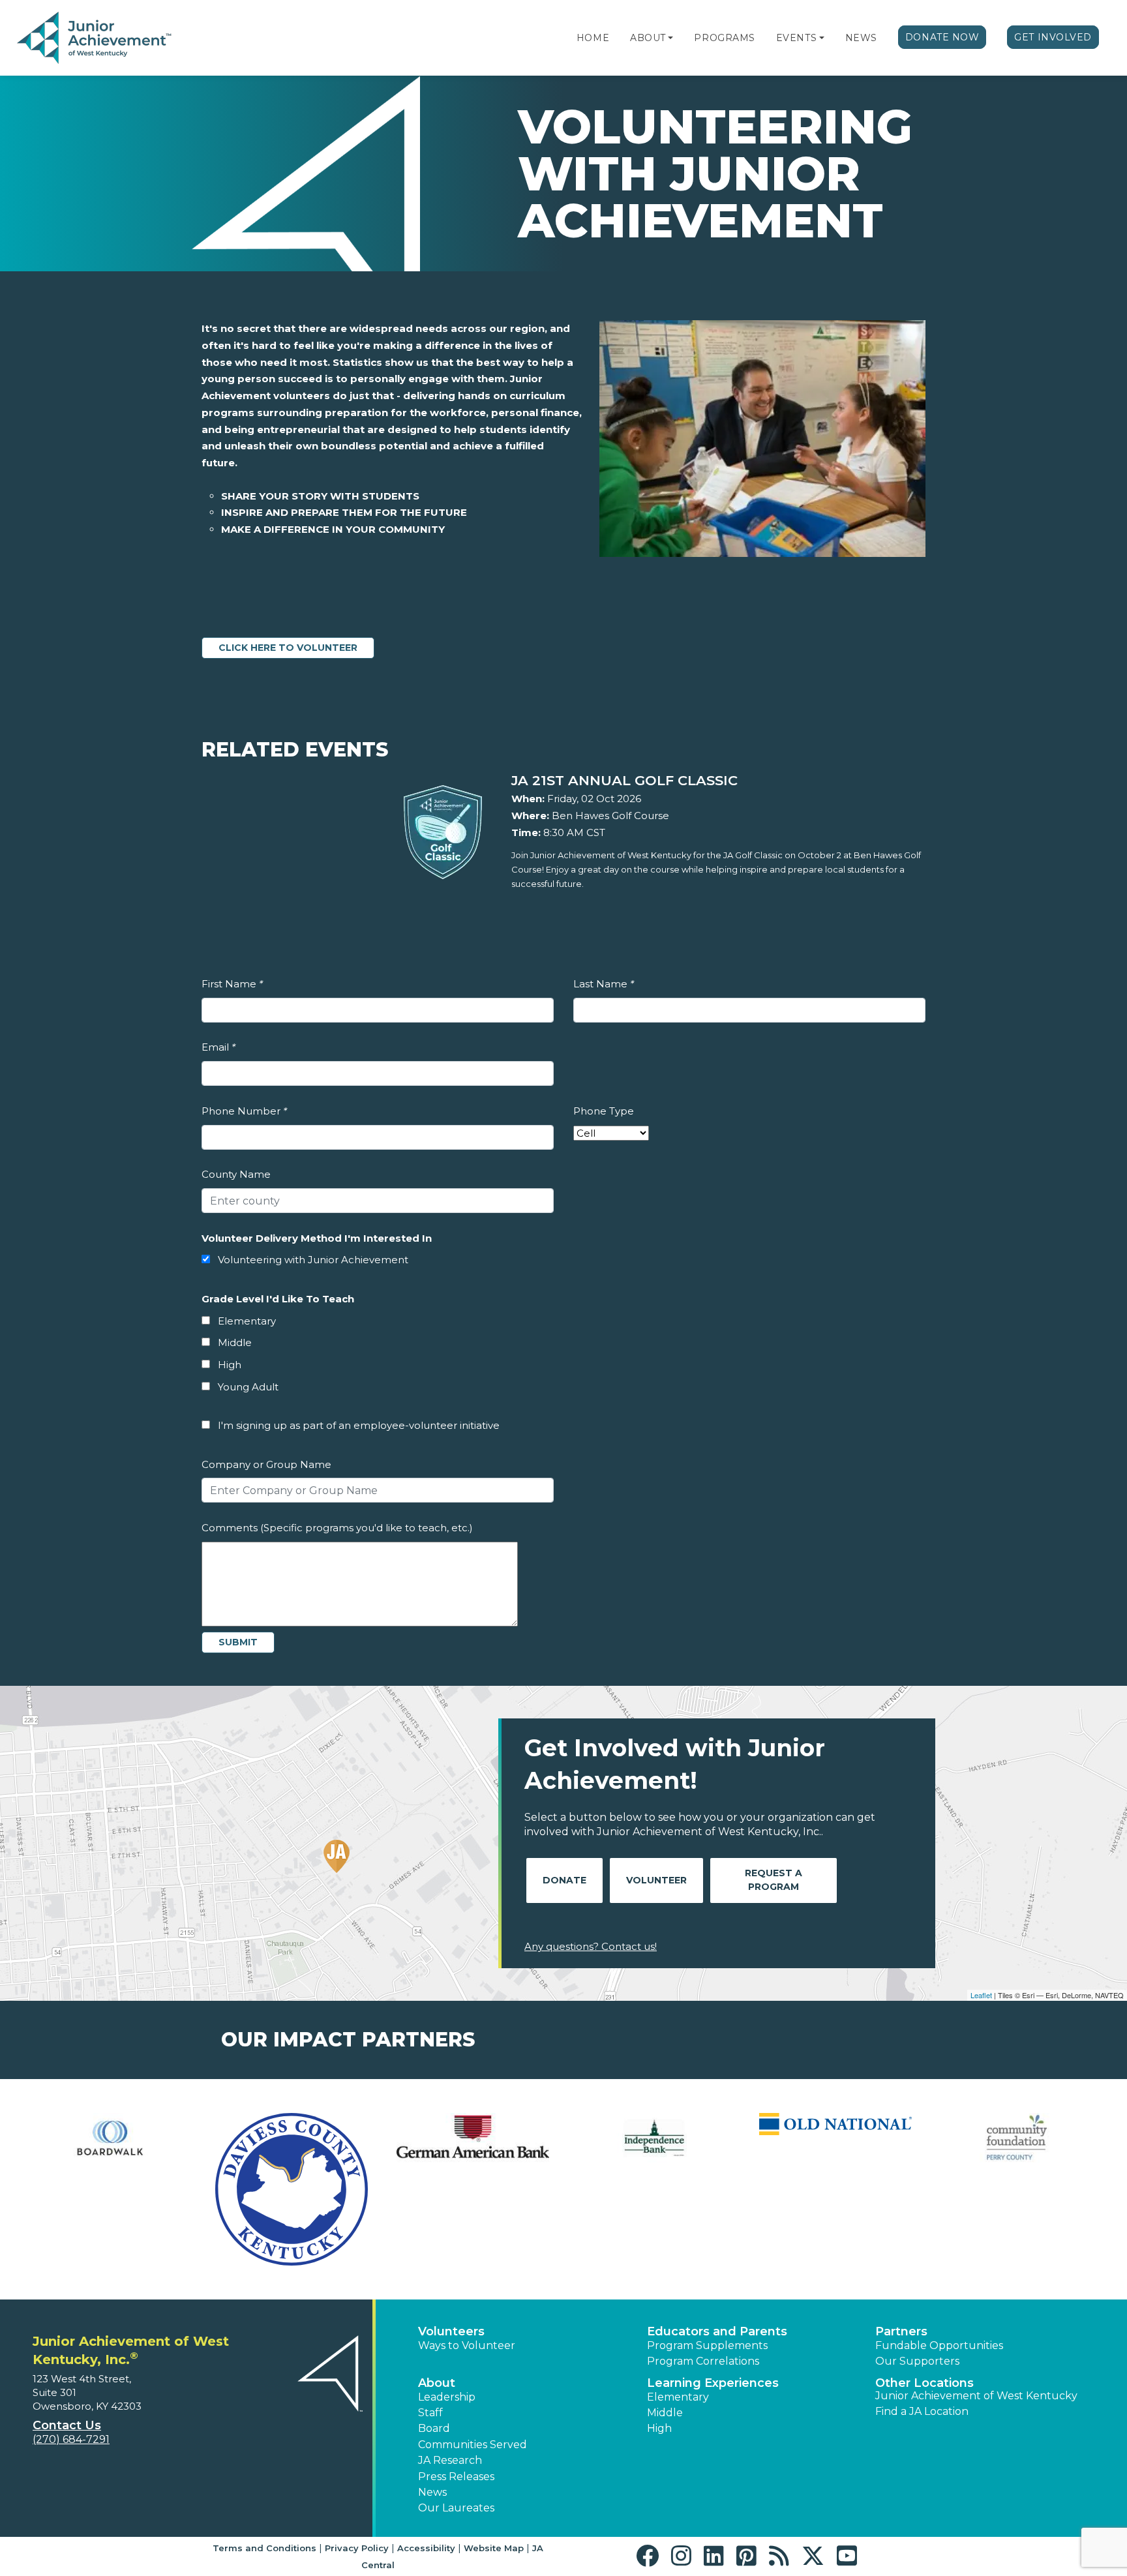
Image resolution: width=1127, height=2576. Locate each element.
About (648, 38)
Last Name (604, 984)
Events (796, 38)
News (861, 38)
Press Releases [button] (456, 2477)
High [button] (659, 2428)
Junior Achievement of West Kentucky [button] (976, 2396)
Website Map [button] (494, 2548)
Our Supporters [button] (917, 2361)
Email (218, 1047)
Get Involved (1053, 37)
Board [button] (434, 2428)
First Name (232, 984)
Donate (564, 1880)
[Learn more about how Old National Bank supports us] (835, 2124)
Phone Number (244, 1111)
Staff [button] (430, 2413)
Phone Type (604, 1111)
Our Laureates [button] (456, 2508)
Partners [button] (901, 2331)
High (230, 1365)
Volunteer (656, 1880)
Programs (724, 38)
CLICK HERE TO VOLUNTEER (288, 648)
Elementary (247, 1321)
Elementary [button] (678, 2397)
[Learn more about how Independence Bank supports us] (654, 2138)
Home (593, 38)
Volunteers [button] (451, 2331)
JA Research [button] (450, 2460)
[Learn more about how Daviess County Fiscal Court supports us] (292, 2189)
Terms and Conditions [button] (264, 2548)
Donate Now (942, 37)
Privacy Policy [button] (357, 2548)
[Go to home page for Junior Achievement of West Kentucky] (96, 38)
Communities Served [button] (473, 2445)
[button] (670, 38)
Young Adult (248, 1387)
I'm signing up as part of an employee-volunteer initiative (359, 1425)
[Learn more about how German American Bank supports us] (473, 2138)
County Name (236, 1174)
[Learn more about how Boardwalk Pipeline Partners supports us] (110, 2138)
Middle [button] (665, 2413)
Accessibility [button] (426, 2548)
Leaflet (981, 1995)
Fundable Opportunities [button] (939, 2345)
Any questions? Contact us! (591, 1946)
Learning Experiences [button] (713, 2383)
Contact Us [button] (67, 2425)
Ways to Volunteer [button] (467, 2345)
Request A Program (774, 1880)
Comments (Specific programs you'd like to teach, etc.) (337, 1528)
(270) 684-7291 (71, 2439)
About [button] (437, 2383)
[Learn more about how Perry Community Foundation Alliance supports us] (1017, 2138)
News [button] (432, 2492)
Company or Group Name (266, 1464)
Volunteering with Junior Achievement (313, 1260)
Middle (235, 1342)
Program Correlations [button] (703, 2361)
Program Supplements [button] (707, 2345)
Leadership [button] (447, 2397)
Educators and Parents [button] (717, 2331)
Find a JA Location (922, 2411)
